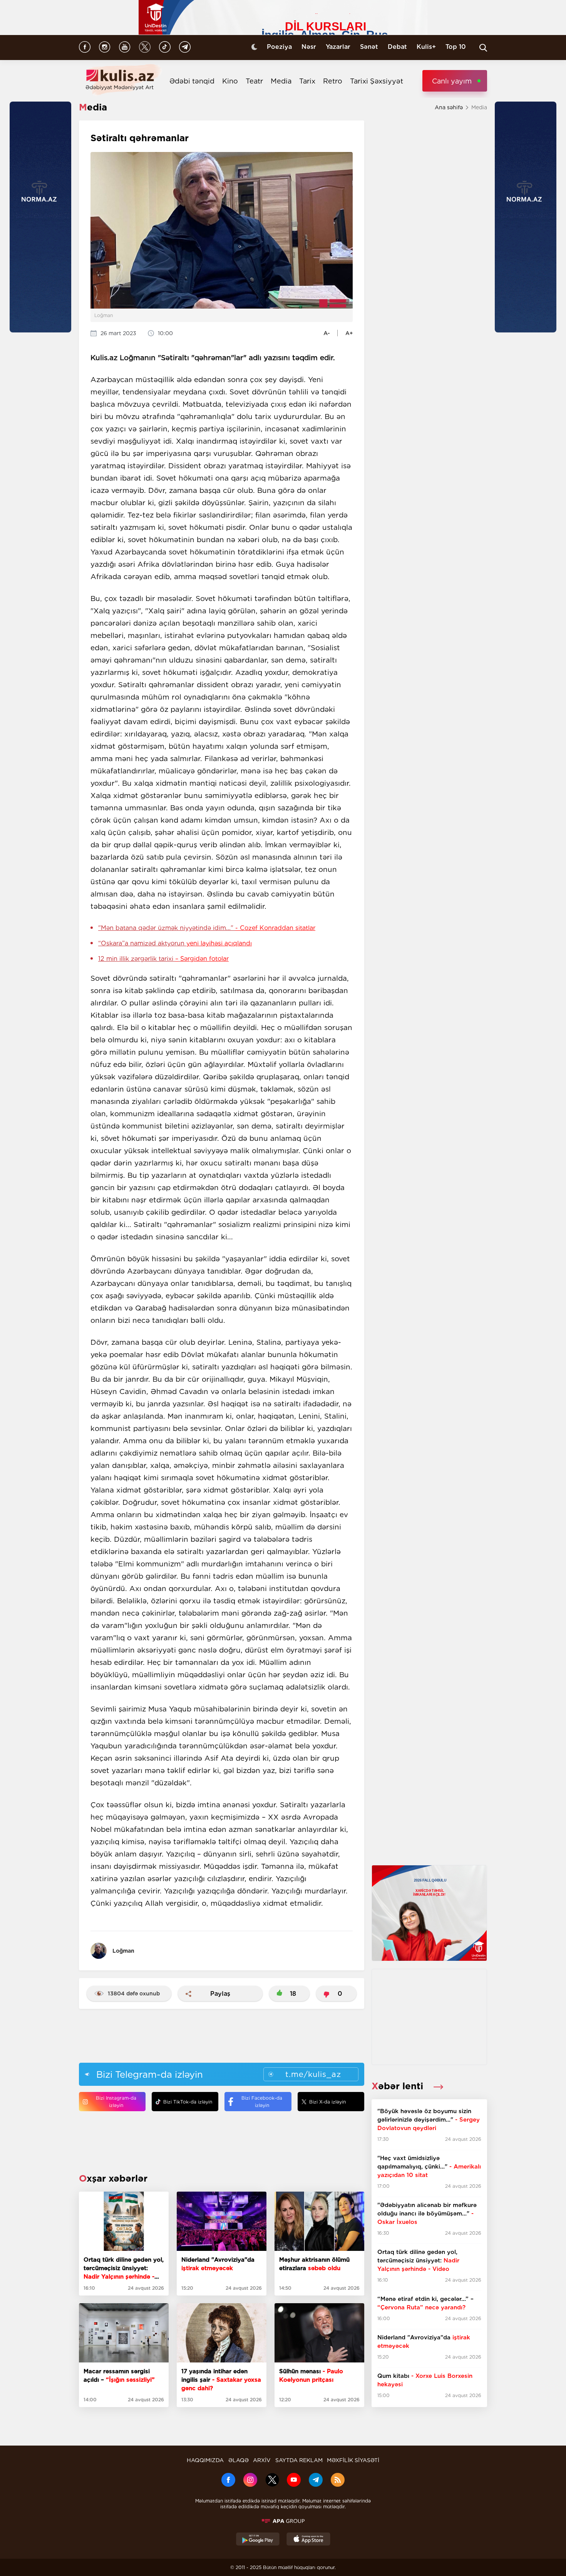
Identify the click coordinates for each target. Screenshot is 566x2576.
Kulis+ (426, 47)
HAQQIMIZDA (205, 2460)
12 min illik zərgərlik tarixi (163, 959)
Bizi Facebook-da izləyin (262, 2102)
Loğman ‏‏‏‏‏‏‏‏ (124, 1951)
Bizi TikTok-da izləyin (188, 2102)
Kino (230, 81)
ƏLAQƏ (239, 2460)
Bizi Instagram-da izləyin (116, 2102)
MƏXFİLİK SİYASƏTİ (353, 2460)
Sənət (369, 47)
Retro (333, 81)
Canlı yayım (452, 81)
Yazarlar (338, 47)
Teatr (254, 81)
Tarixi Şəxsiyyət (377, 81)
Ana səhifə (449, 107)
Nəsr (309, 47)
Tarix (307, 81)
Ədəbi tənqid (192, 81)
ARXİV (262, 2460)
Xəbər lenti (399, 2086)
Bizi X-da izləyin (327, 2102)
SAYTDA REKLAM (299, 2460)
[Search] (483, 48)
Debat (397, 47)
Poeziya (279, 47)
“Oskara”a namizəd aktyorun (175, 943)
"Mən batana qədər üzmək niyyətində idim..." (207, 928)
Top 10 (456, 47)
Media (281, 81)
